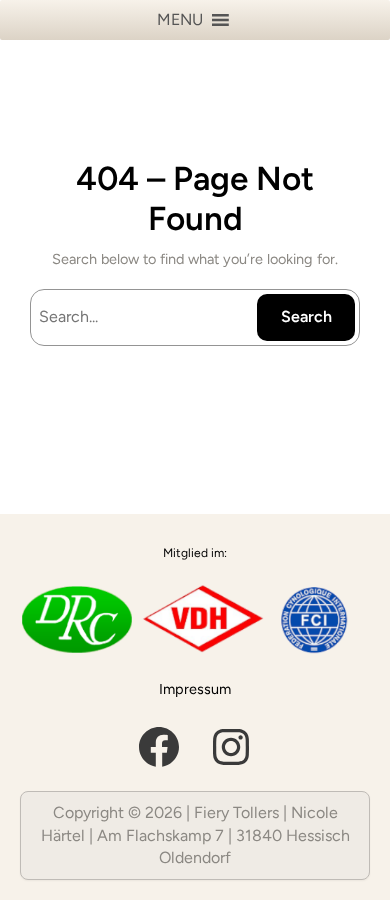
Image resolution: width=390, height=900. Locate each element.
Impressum (195, 689)
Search (306, 316)
